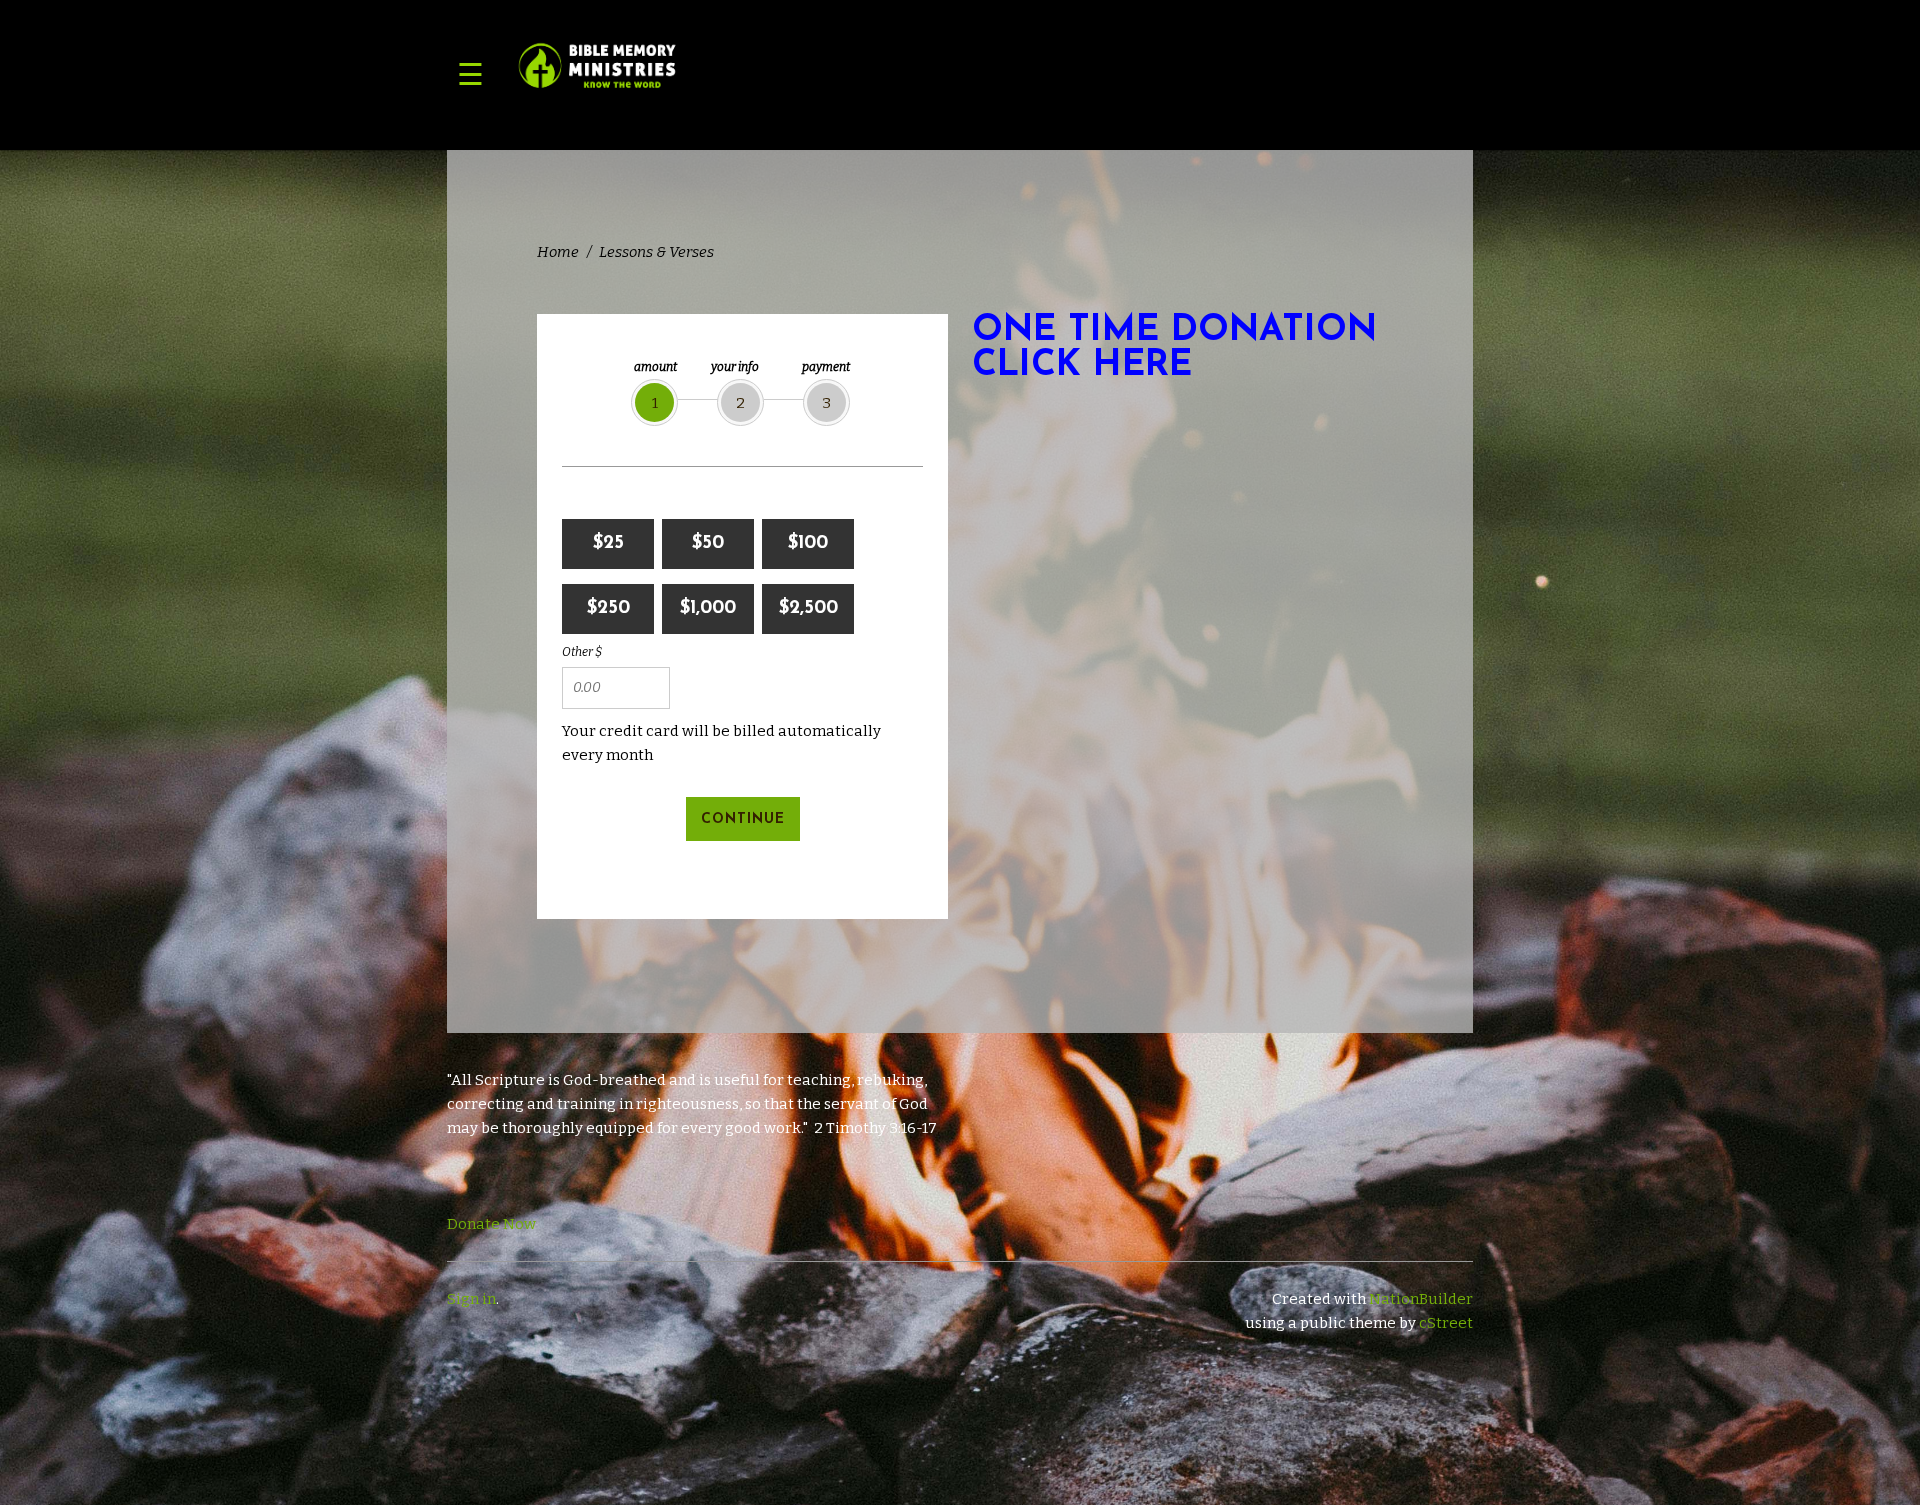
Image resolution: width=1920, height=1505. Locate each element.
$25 (608, 543)
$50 (708, 543)
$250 (608, 608)
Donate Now (491, 1224)
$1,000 (708, 608)
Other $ (582, 652)
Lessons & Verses (656, 252)
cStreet (1446, 1323)
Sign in (471, 1299)
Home (558, 252)
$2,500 (808, 608)
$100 (808, 543)
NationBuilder (1421, 1299)
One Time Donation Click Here (1174, 348)
